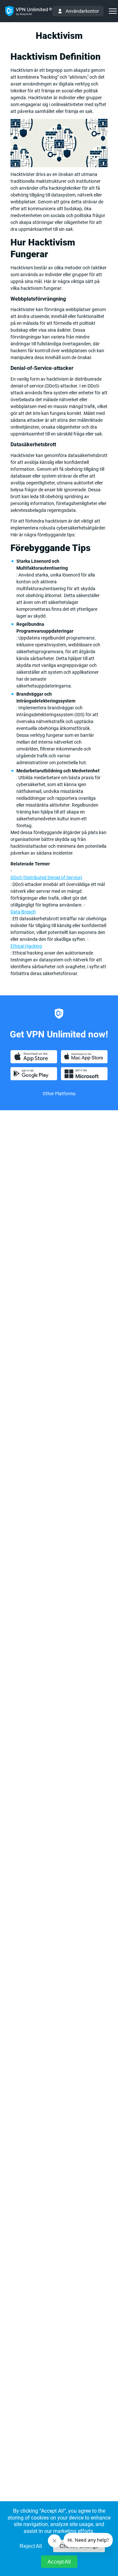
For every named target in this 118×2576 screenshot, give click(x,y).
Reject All (31, 2546)
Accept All (59, 2562)
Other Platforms (59, 1094)
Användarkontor (82, 11)
